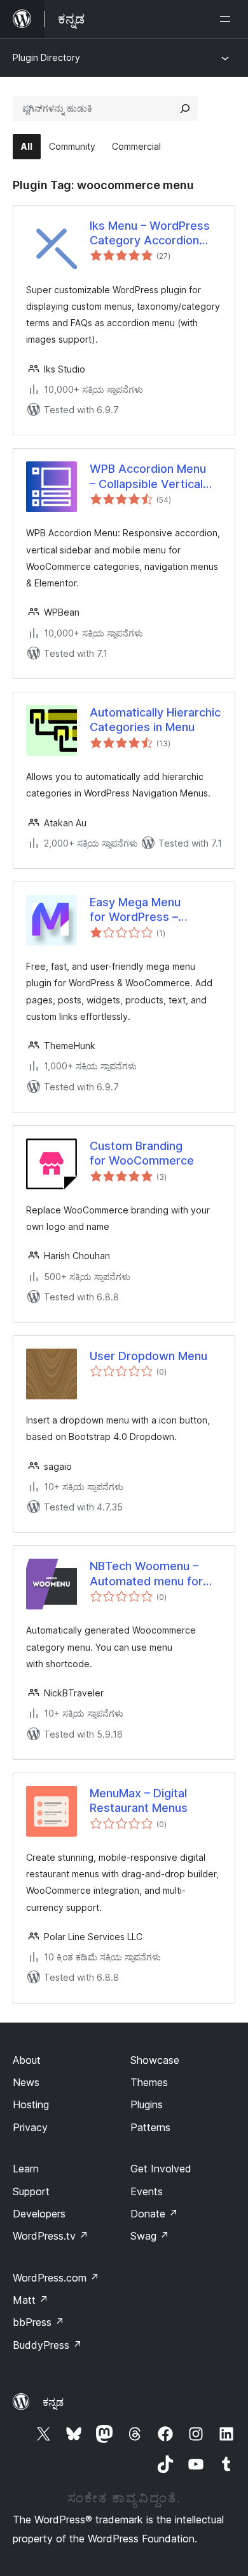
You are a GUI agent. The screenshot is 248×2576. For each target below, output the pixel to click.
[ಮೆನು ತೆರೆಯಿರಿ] (228, 19)
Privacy (30, 2127)
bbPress (38, 2322)
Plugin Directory (46, 57)
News (26, 2082)
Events (147, 2191)
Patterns (150, 2127)
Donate (154, 2214)
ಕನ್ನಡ (53, 2402)
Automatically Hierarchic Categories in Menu (155, 720)
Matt (31, 2300)
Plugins (147, 2104)
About (27, 2060)
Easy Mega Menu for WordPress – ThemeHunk (135, 910)
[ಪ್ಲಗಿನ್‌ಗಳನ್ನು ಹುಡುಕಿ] (185, 109)
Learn (26, 2169)
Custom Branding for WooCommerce (142, 1153)
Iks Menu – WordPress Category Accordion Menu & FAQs (150, 234)
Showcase (155, 2060)
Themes (149, 2082)
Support (31, 2191)
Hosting (31, 2104)
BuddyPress (47, 2345)
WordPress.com (56, 2278)
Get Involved (161, 2169)
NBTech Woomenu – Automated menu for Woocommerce (146, 1574)
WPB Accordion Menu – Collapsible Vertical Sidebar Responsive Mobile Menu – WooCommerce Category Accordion (148, 477)
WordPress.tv (51, 2236)
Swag (150, 2236)
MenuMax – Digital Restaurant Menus (139, 1800)
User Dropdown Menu (148, 1356)
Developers (39, 2214)
